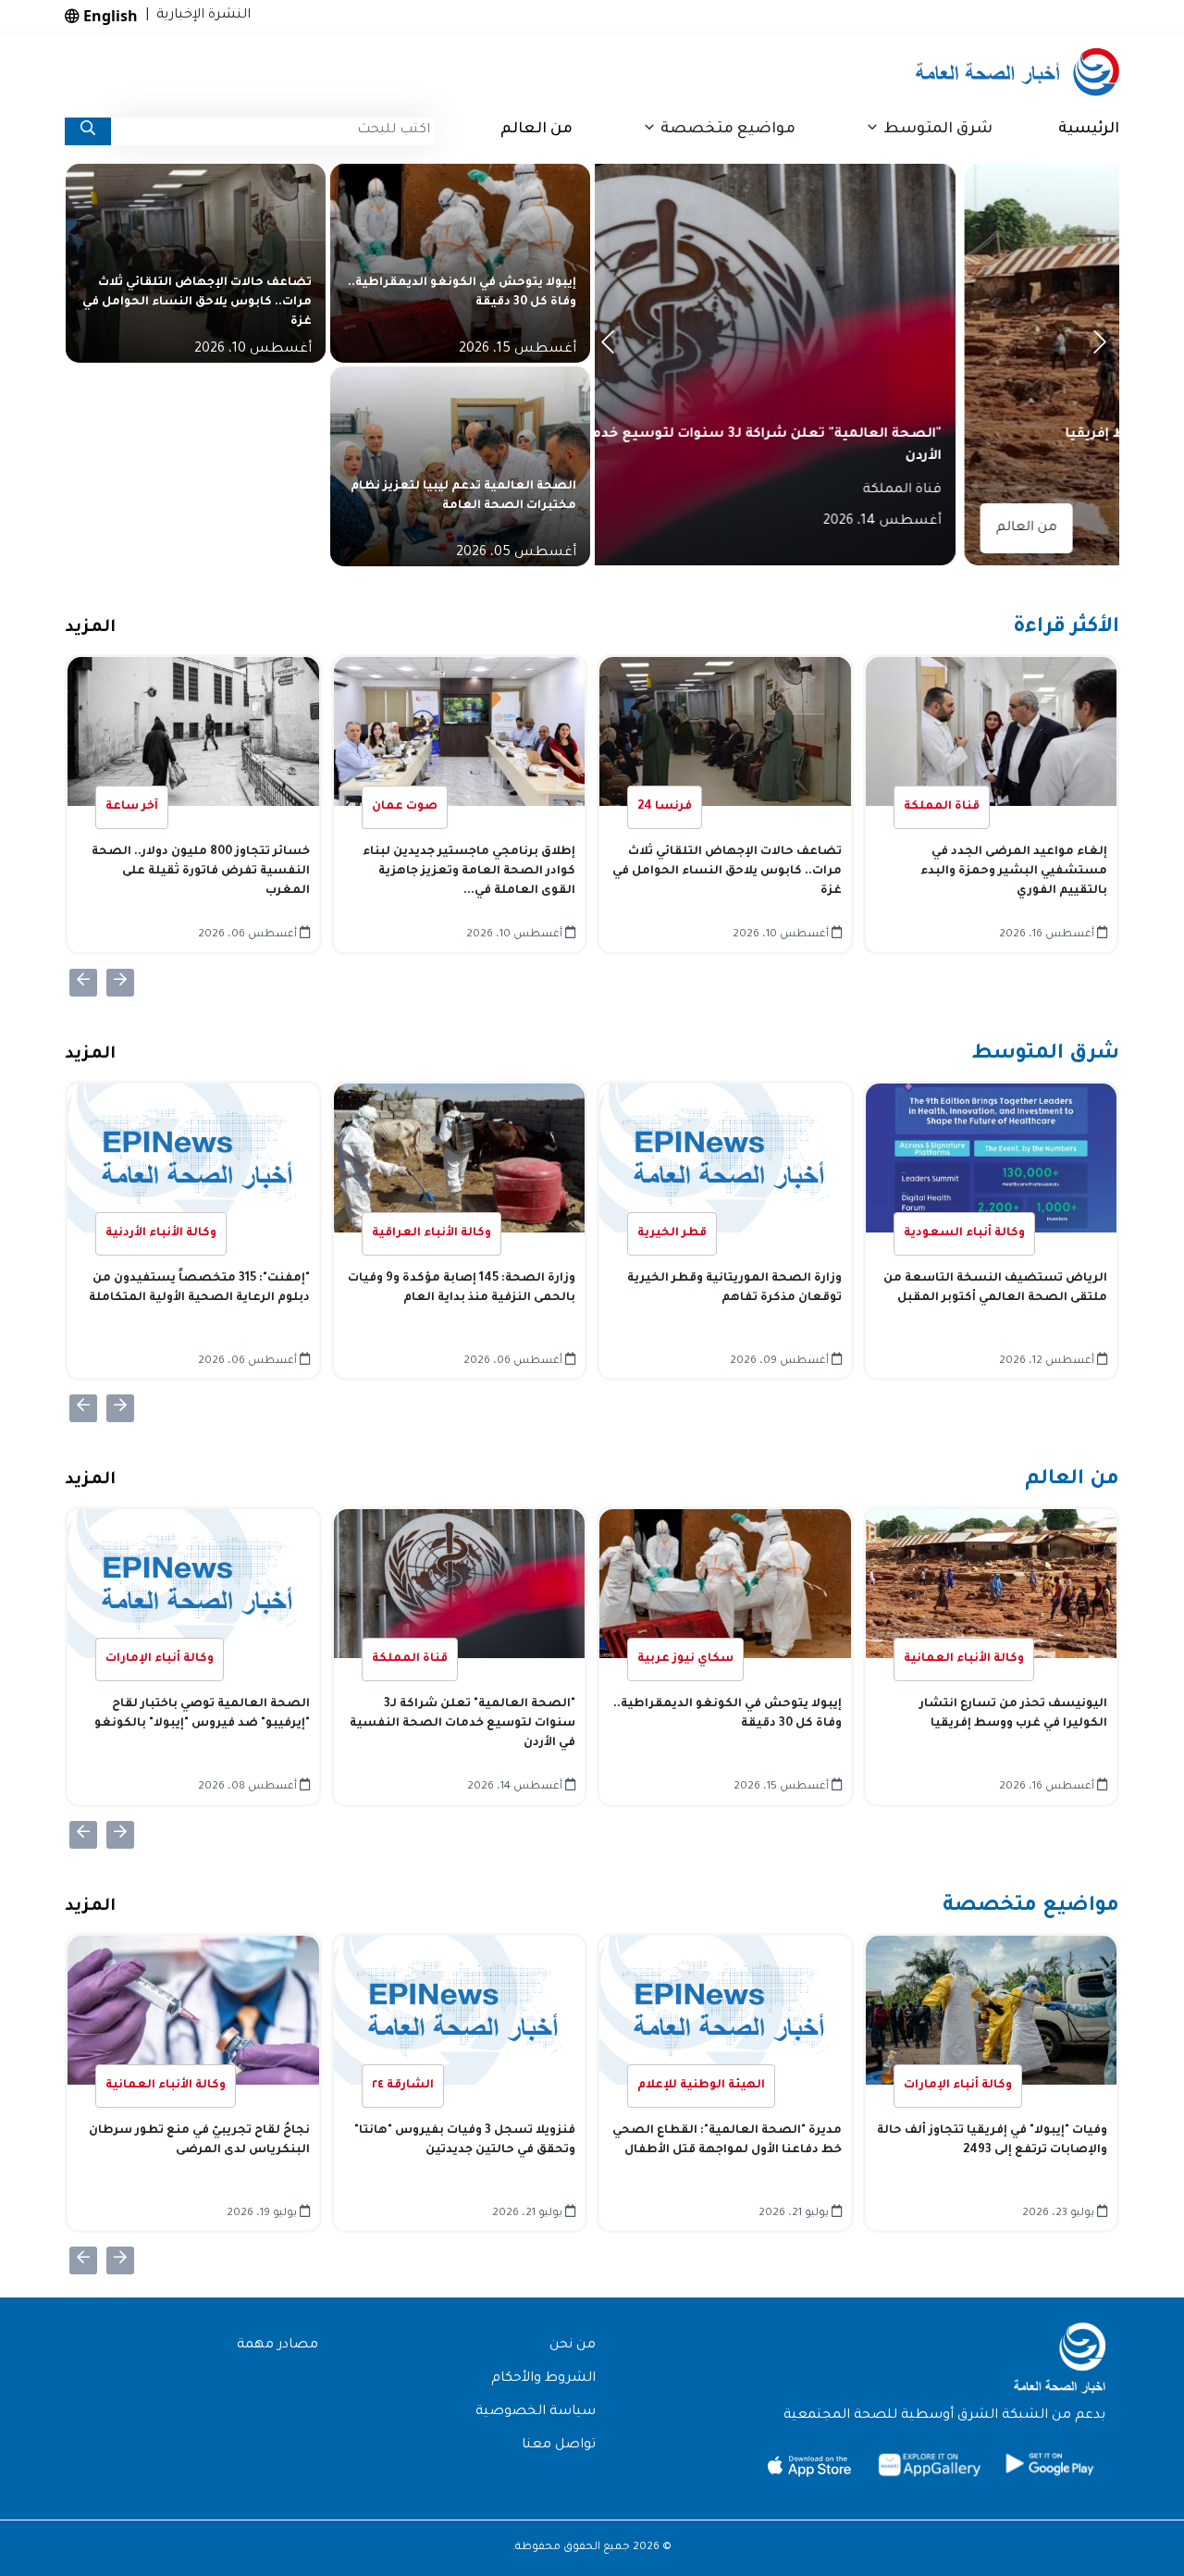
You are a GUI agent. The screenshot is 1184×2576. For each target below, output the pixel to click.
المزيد (90, 628)
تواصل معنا (559, 2446)
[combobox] (273, 131)
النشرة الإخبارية (200, 16)
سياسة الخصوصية (536, 2412)
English (109, 16)
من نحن (573, 2346)
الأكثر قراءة (1066, 628)
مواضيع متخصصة (1031, 1907)
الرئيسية (1089, 130)
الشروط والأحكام (543, 2379)
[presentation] (611, 347)
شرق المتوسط (1045, 1055)
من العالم (536, 130)
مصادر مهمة (277, 2346)
